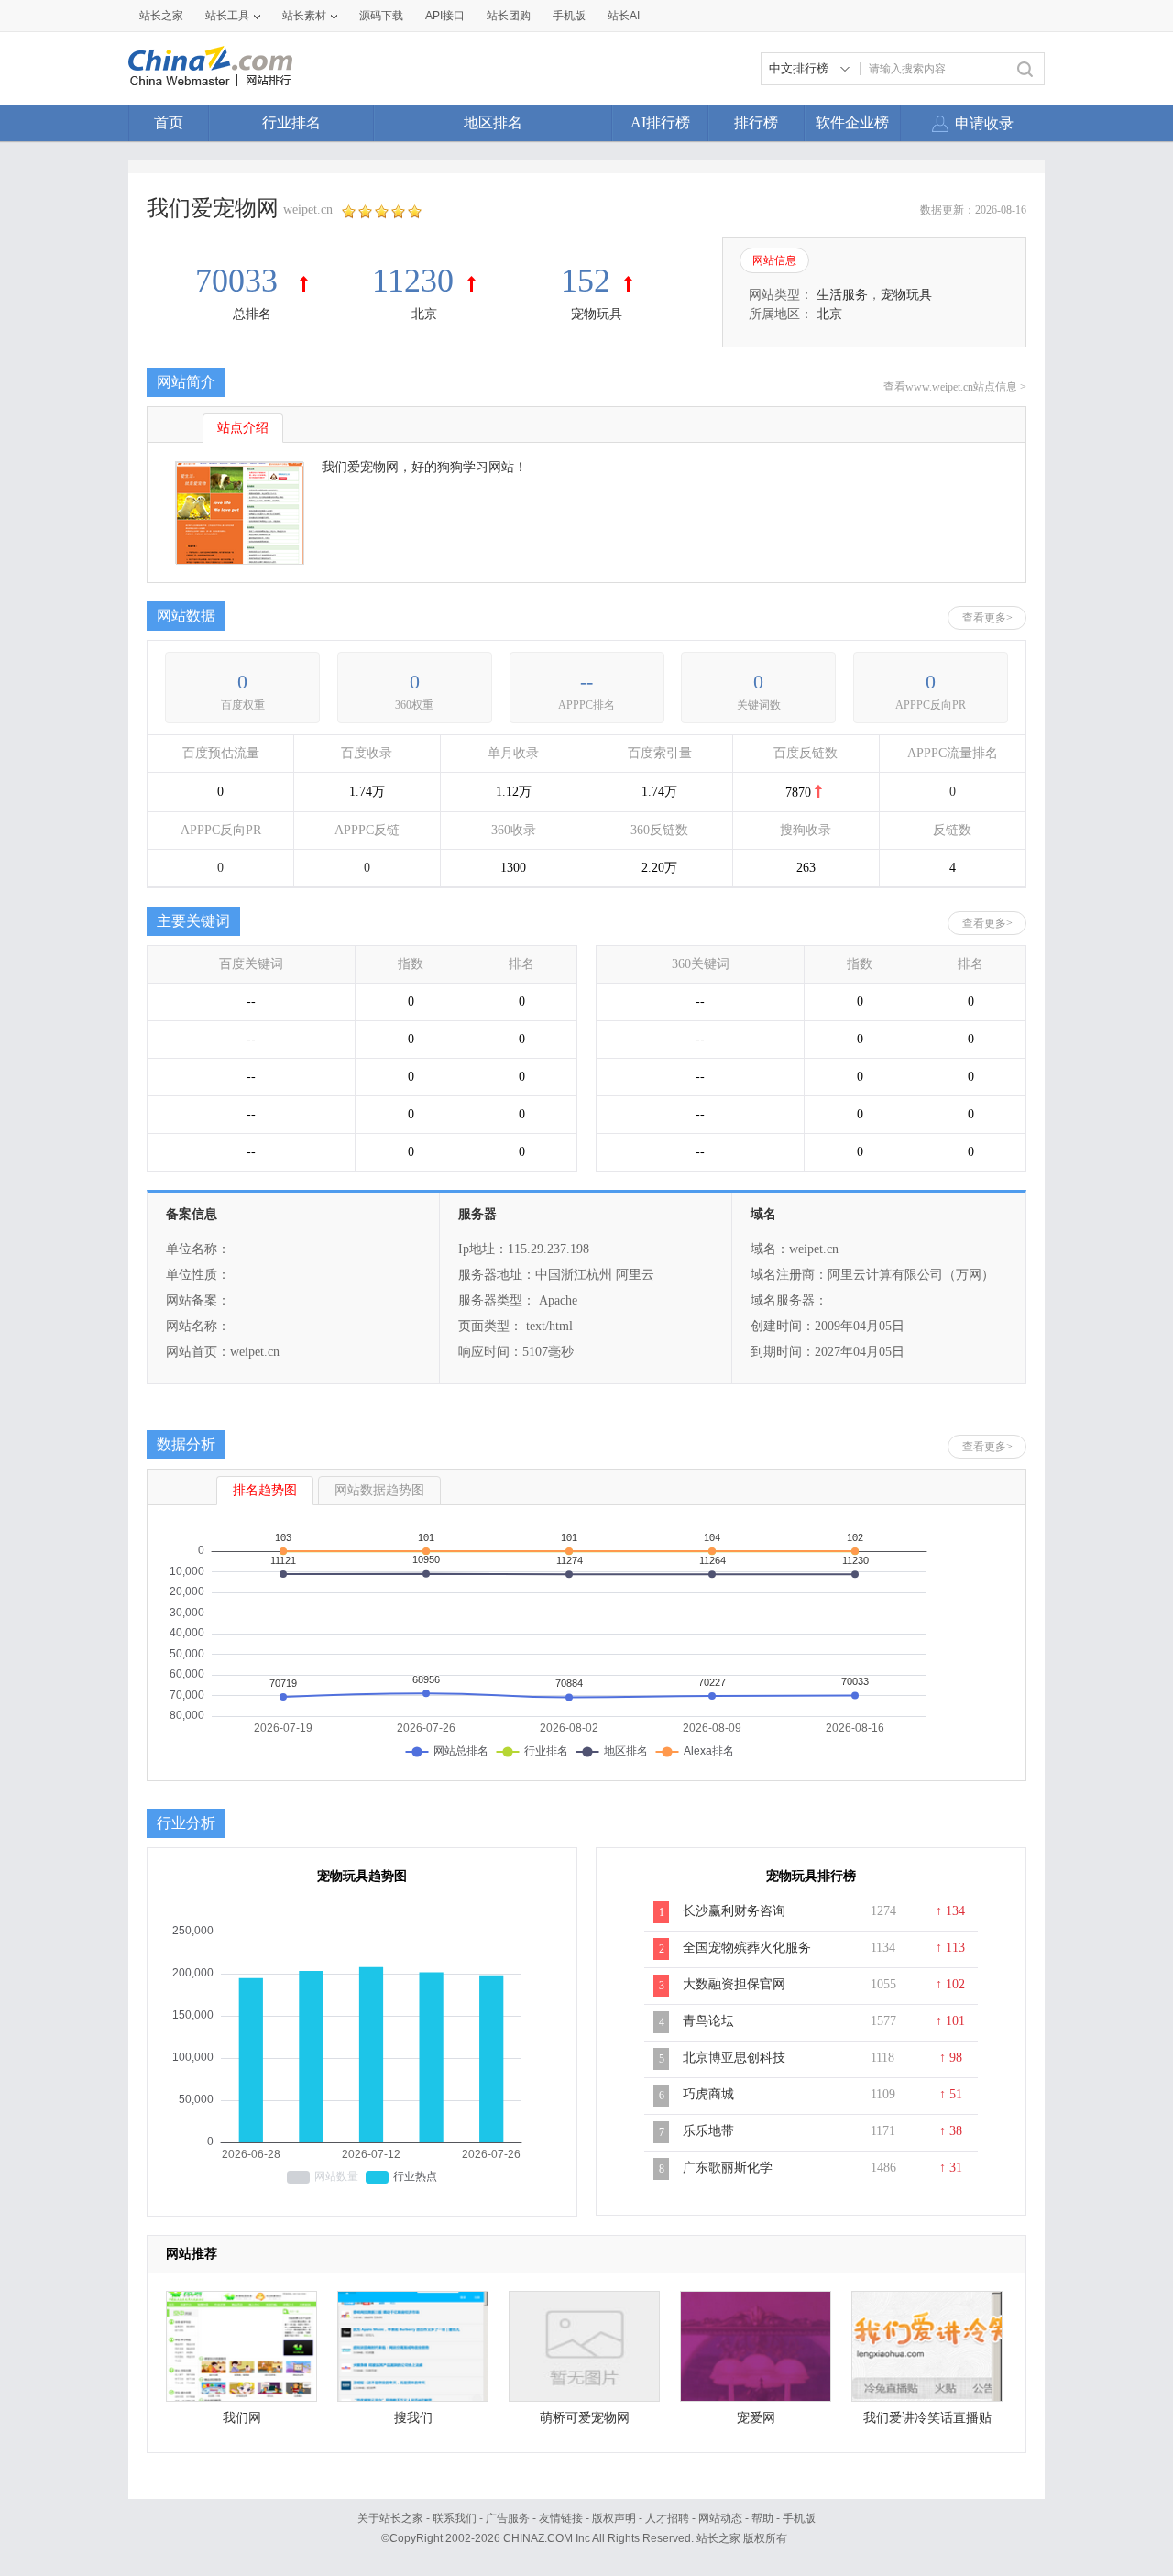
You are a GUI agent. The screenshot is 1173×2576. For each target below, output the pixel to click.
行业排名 (291, 122)
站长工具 (227, 16)
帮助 (762, 2518)
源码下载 (381, 16)
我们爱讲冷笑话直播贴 (927, 2418)
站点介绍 (243, 428)
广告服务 (508, 2518)
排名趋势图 (265, 1490)
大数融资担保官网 (734, 1984)
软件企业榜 (852, 122)
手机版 (799, 2518)
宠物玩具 (597, 314)
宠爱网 (756, 2418)
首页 (169, 122)
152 (586, 281)
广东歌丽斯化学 (728, 2168)
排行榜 (756, 122)
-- (586, 682)
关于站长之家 (390, 2518)
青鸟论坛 (708, 2021)
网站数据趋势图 (379, 1490)
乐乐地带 (708, 2131)
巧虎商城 (708, 2094)
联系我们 (455, 2518)
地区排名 (493, 122)
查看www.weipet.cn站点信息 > (955, 387)
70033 (241, 281)
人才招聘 (667, 2518)
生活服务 (842, 295)
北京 (424, 314)
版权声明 (614, 2518)
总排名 (252, 314)
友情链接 (561, 2518)
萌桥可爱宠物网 (585, 2418)
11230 (413, 281)
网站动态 (720, 2518)
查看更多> (987, 618)
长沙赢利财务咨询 (734, 1911)
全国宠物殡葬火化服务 (747, 1948)
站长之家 (161, 16)
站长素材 (304, 16)
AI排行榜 (660, 122)
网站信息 (774, 260)
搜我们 (413, 2418)
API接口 (445, 16)
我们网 (242, 2418)
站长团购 (509, 16)
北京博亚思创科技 (734, 2058)
